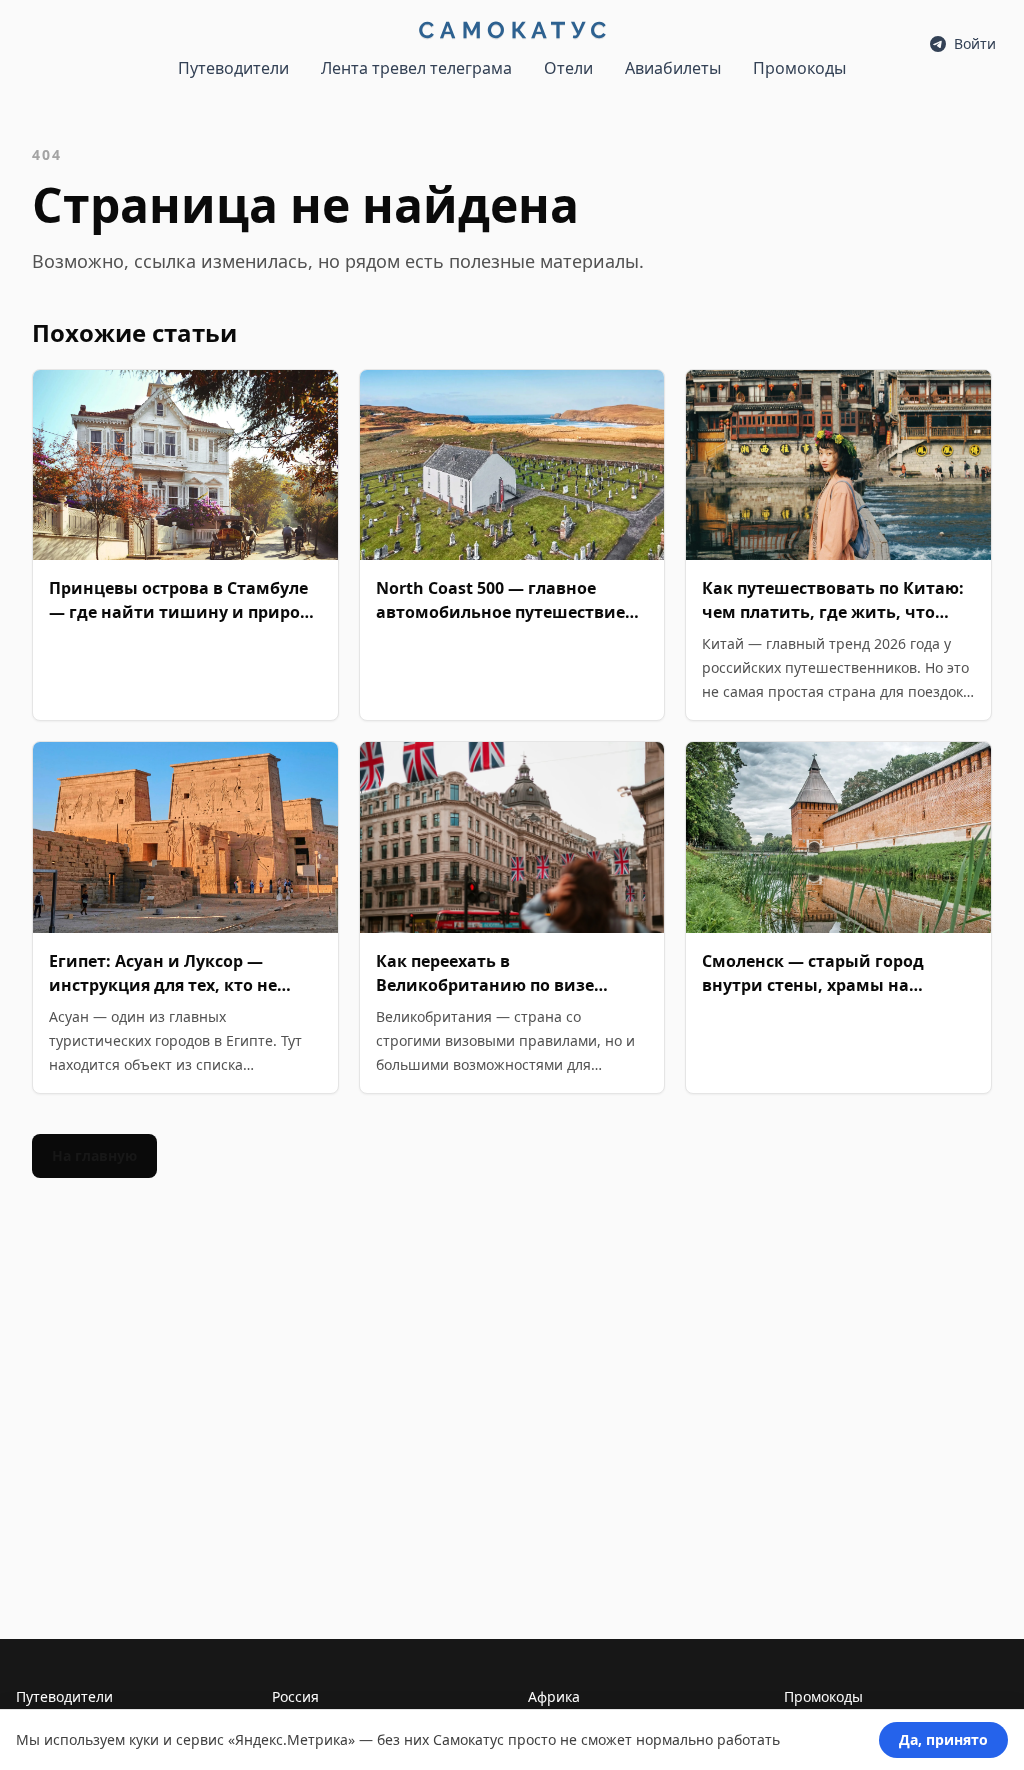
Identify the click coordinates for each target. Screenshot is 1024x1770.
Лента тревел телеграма (416, 68)
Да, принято (943, 1739)
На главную (94, 1155)
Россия (295, 1696)
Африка (554, 1696)
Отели (568, 68)
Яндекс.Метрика (291, 1739)
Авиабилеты (673, 68)
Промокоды (799, 68)
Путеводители (233, 68)
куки (144, 1739)
